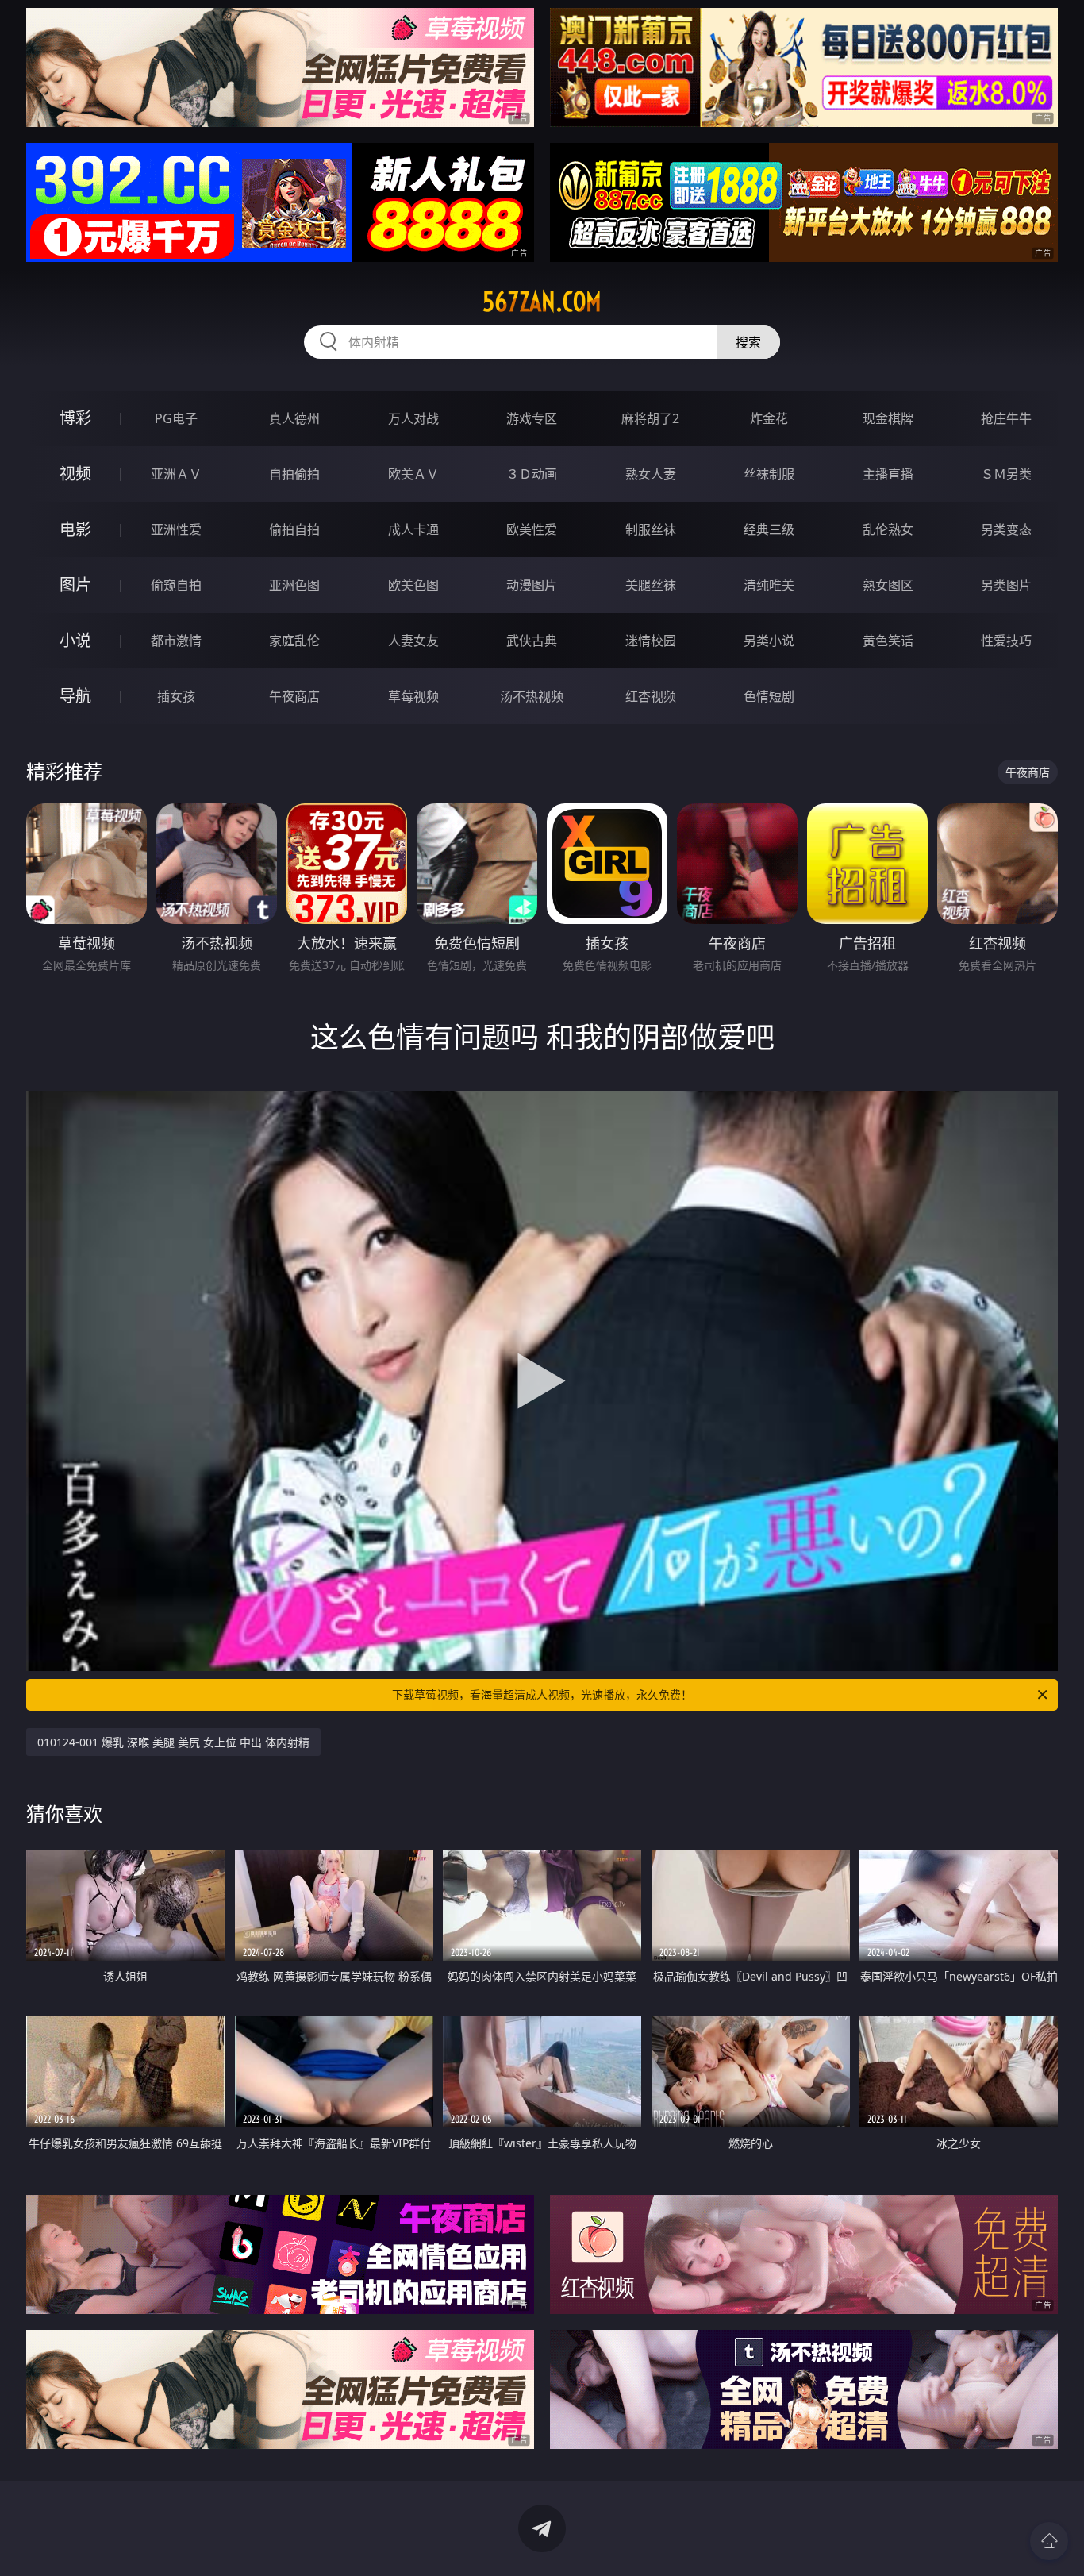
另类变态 (1006, 529)
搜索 (748, 342)
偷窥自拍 (176, 585)
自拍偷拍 (294, 474)
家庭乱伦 (294, 641)
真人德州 (294, 418)
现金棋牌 (888, 418)
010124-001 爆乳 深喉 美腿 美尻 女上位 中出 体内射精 (173, 1742)
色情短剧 (769, 696)
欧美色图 (413, 585)
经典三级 (769, 529)
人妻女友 (413, 641)
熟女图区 (888, 585)
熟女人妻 (651, 474)
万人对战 (413, 418)
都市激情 (176, 641)
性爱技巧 (1006, 641)
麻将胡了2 (650, 418)
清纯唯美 (769, 585)
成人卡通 (413, 529)
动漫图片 (532, 585)
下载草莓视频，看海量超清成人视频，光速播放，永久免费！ (542, 1694)
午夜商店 (294, 696)
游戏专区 (532, 418)
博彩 (75, 418)
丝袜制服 (769, 474)
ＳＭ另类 (1006, 474)
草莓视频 (413, 696)
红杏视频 (651, 696)
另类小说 (769, 641)
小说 (75, 640)
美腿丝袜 (651, 585)
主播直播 (888, 474)
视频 (75, 474)
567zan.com (542, 302)
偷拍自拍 (294, 529)
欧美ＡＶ (413, 474)
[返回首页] (1049, 2541)
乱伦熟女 (888, 529)
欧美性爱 (532, 529)
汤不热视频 (532, 696)
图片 (75, 585)
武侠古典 (532, 641)
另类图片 (1006, 585)
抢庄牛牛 (1006, 418)
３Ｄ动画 (532, 474)
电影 (75, 529)
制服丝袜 (651, 529)
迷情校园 (651, 641)
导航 (75, 696)
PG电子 (176, 418)
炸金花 (769, 418)
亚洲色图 (294, 585)
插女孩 (176, 696)
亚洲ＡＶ (176, 474)
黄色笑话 (888, 641)
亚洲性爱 (176, 529)
